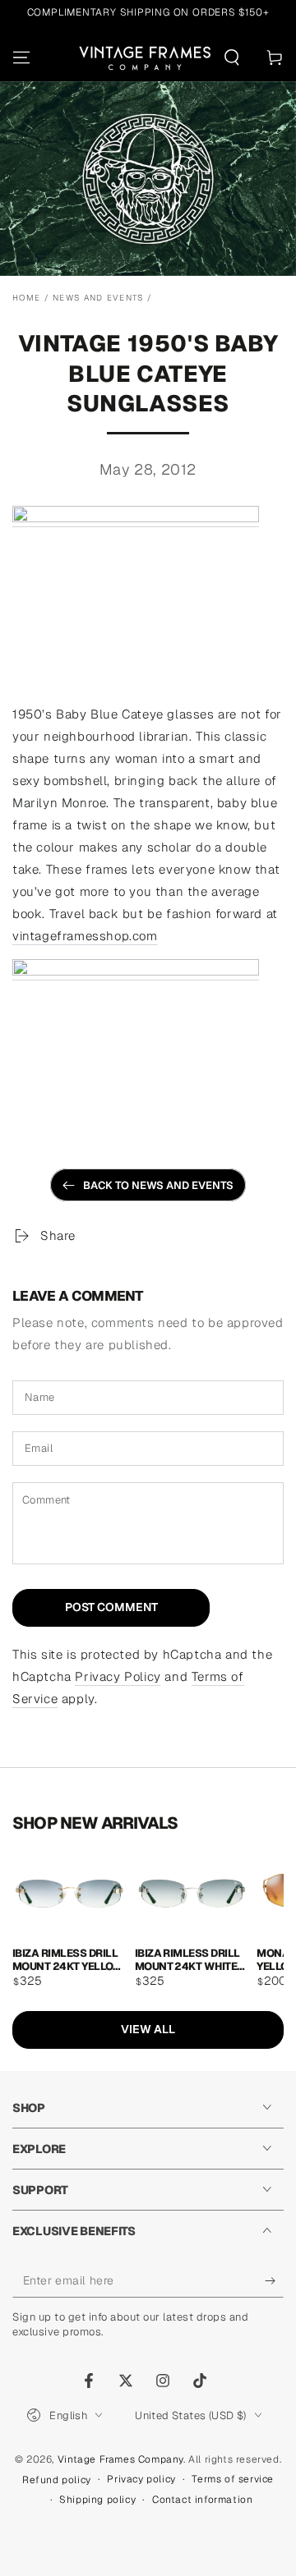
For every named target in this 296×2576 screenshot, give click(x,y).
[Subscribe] (274, 2281)
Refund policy (57, 2480)
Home (26, 298)
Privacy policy (141, 2479)
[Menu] (21, 57)
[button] (232, 57)
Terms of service (233, 2479)
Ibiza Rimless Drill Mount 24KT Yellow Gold (68, 1959)
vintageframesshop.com (85, 936)
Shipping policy (97, 2500)
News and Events (98, 298)
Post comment (111, 1607)
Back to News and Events (158, 1185)
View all (148, 2029)
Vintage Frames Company (120, 2459)
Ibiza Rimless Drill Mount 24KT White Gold (187, 1959)
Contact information (202, 2500)
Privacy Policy (118, 1676)
